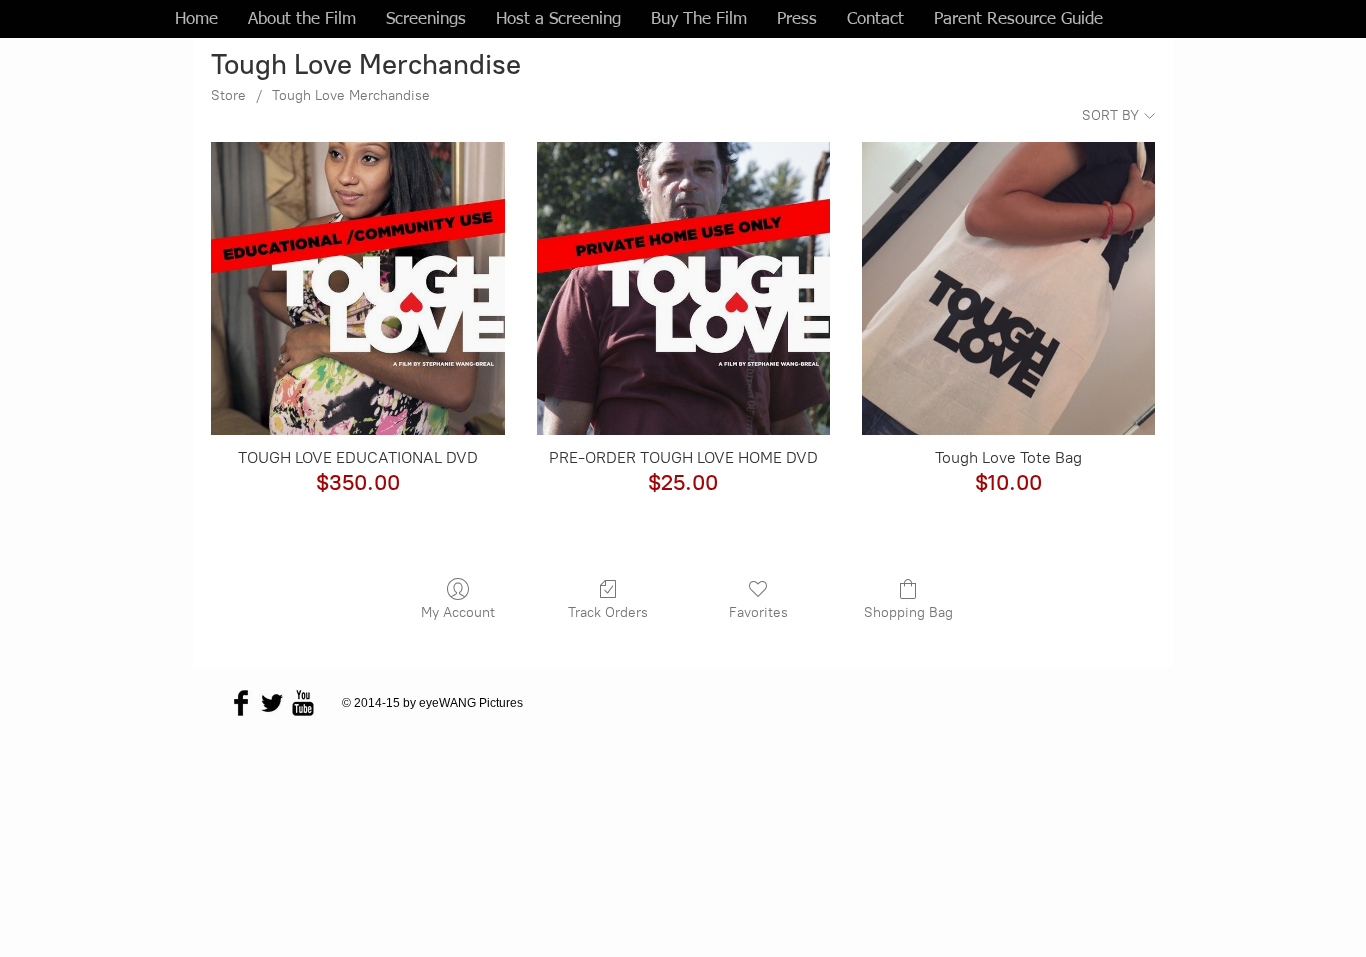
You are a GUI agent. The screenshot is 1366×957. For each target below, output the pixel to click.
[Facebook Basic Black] (241, 703)
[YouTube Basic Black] (303, 703)
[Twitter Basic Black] (272, 703)
